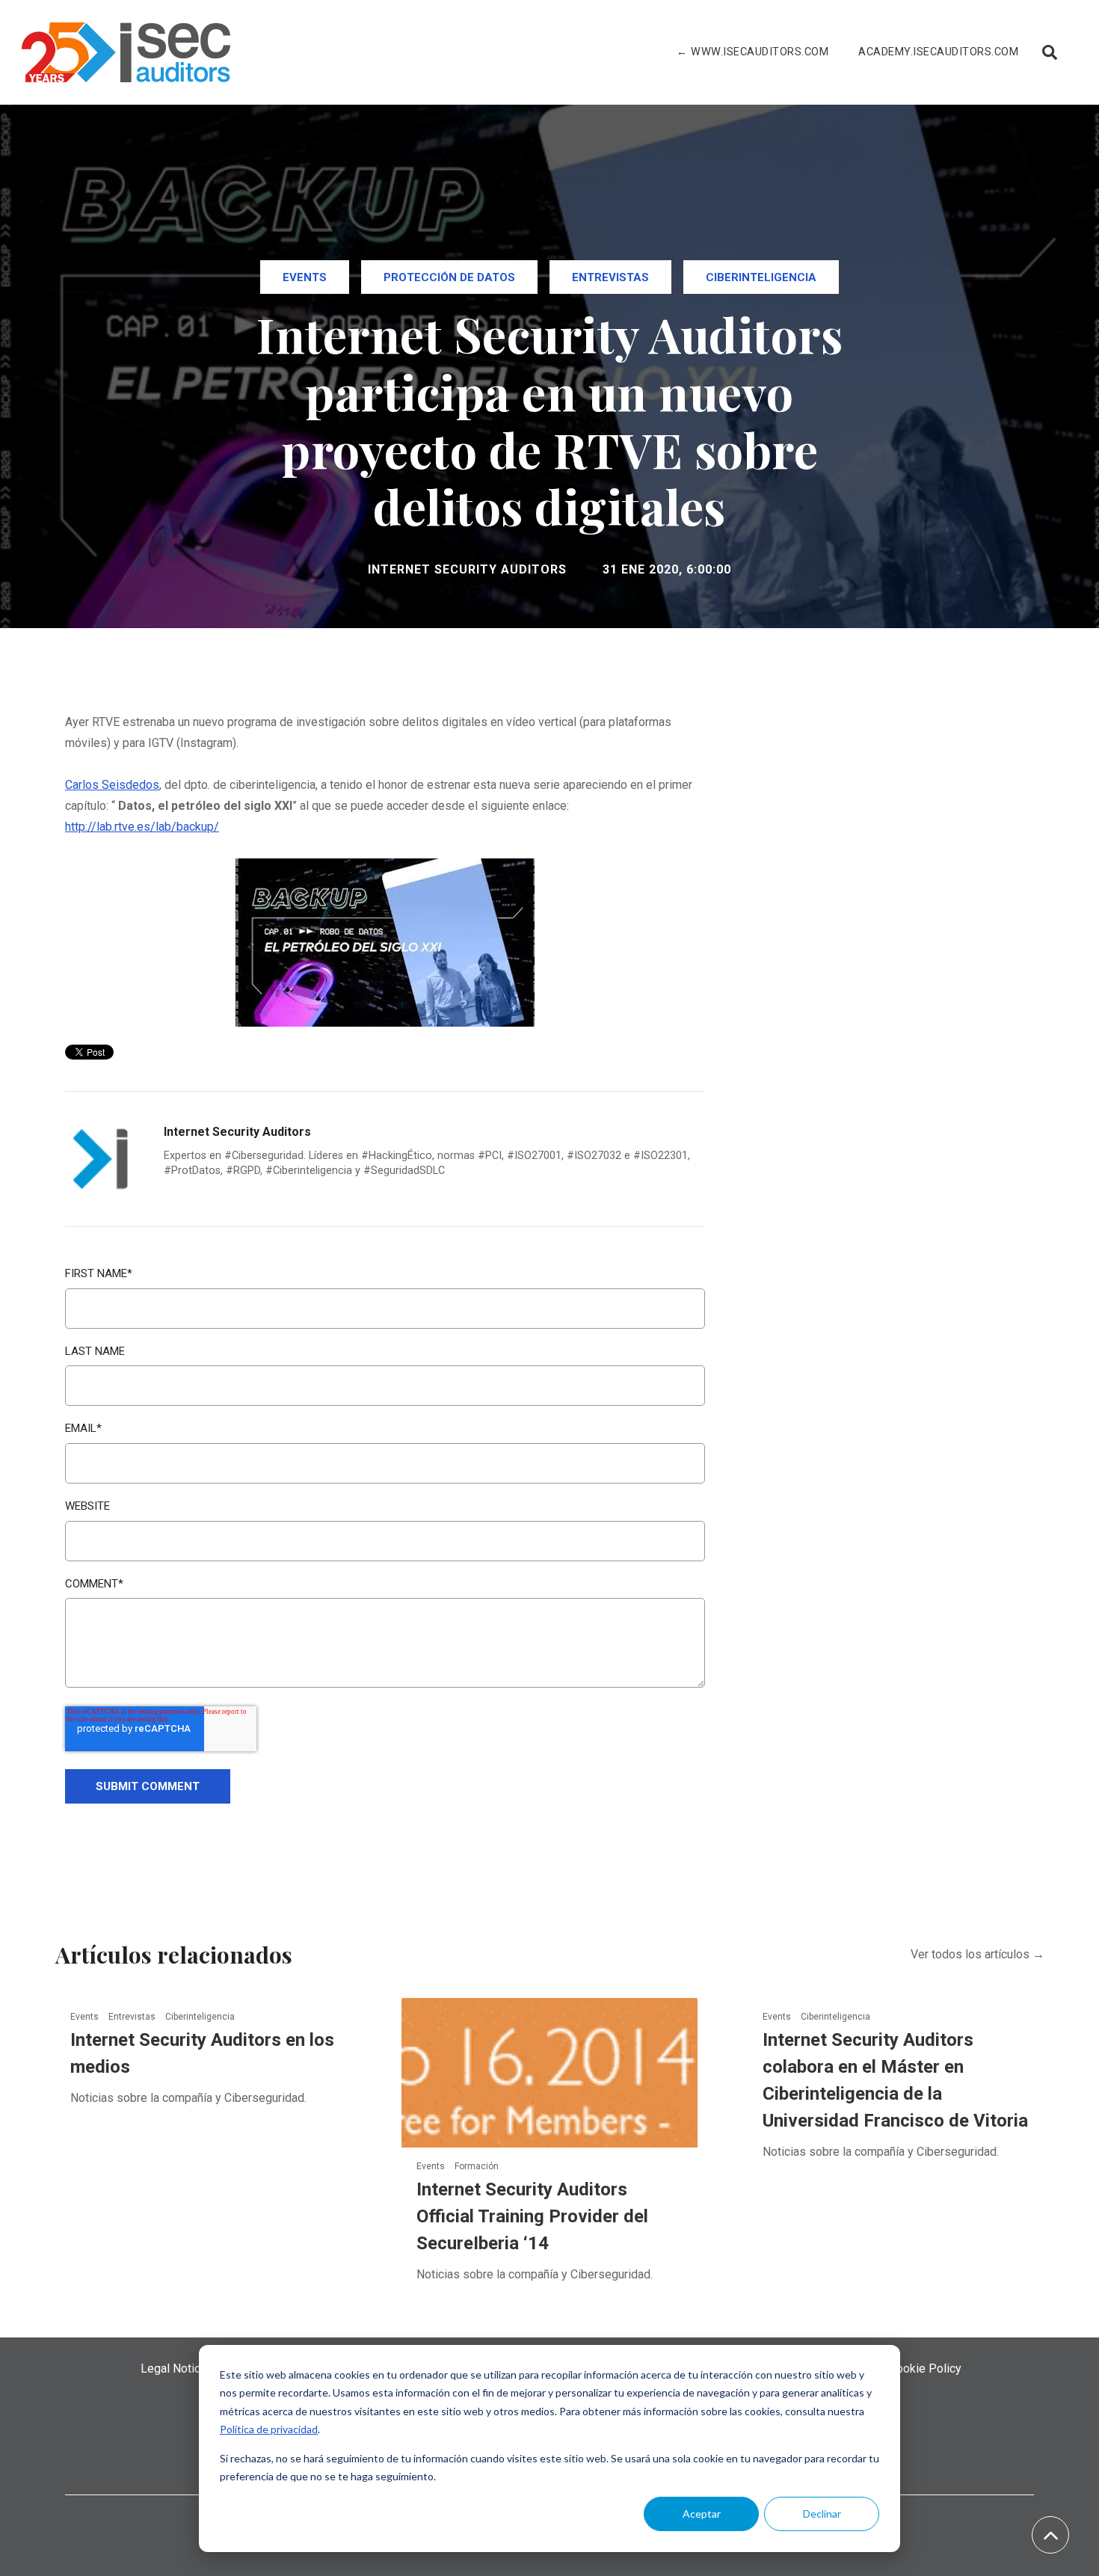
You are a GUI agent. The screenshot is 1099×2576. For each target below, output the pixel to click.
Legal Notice (174, 2368)
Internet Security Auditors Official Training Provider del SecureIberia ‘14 (532, 2216)
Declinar (822, 2514)
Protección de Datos (449, 277)
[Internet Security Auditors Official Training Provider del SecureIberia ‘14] (550, 2072)
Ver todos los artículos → (978, 1954)
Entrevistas (610, 277)
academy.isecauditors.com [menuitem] (938, 52)
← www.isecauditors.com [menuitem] (752, 52)
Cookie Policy (925, 2368)
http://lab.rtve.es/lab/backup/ (142, 827)
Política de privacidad (269, 2429)
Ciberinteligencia (761, 277)
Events (305, 277)
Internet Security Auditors (467, 569)
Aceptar (702, 2514)
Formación (477, 2166)
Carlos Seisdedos (112, 785)
